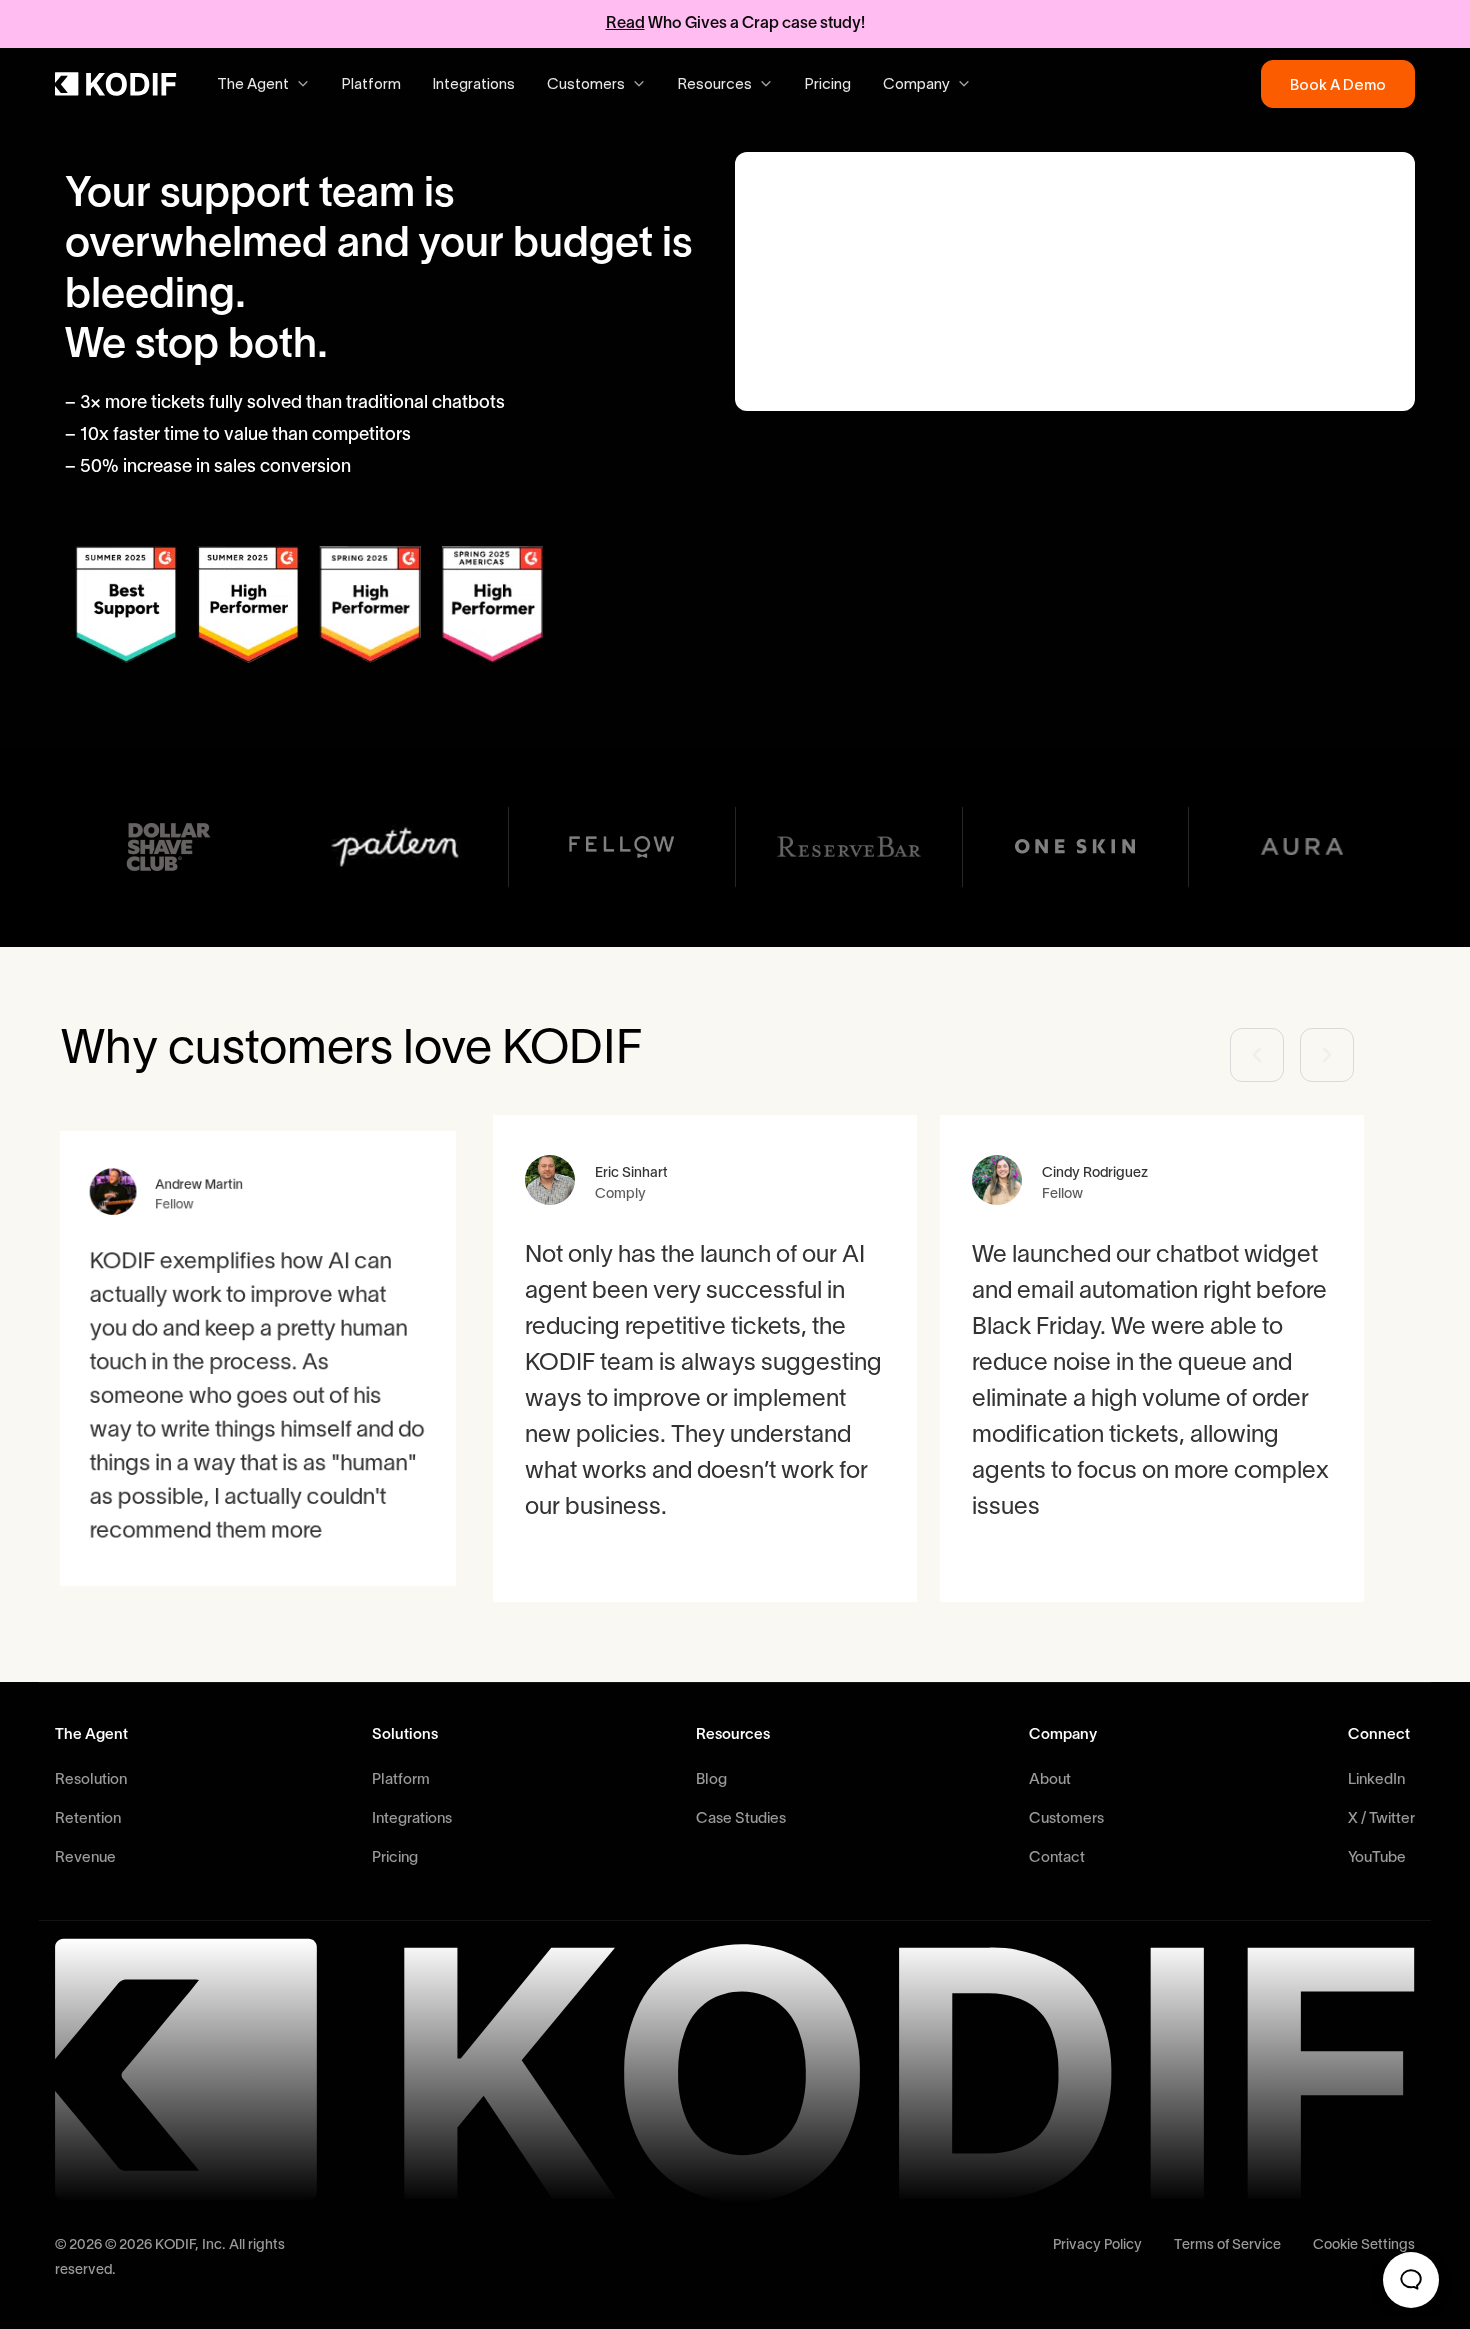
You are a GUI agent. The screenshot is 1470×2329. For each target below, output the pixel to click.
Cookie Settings (1364, 2245)
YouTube (1377, 1858)
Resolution (91, 1780)
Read (625, 24)
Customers (1066, 1819)
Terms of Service (1227, 2245)
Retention (88, 1819)
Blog (711, 1780)
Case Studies (741, 1819)
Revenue (85, 1858)
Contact (1057, 1858)
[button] (1257, 1055)
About (1050, 1780)
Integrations (474, 83)
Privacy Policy (1097, 2245)
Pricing (828, 83)
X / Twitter (1381, 1819)
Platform (371, 83)
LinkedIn (1376, 1780)
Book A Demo (1338, 84)
